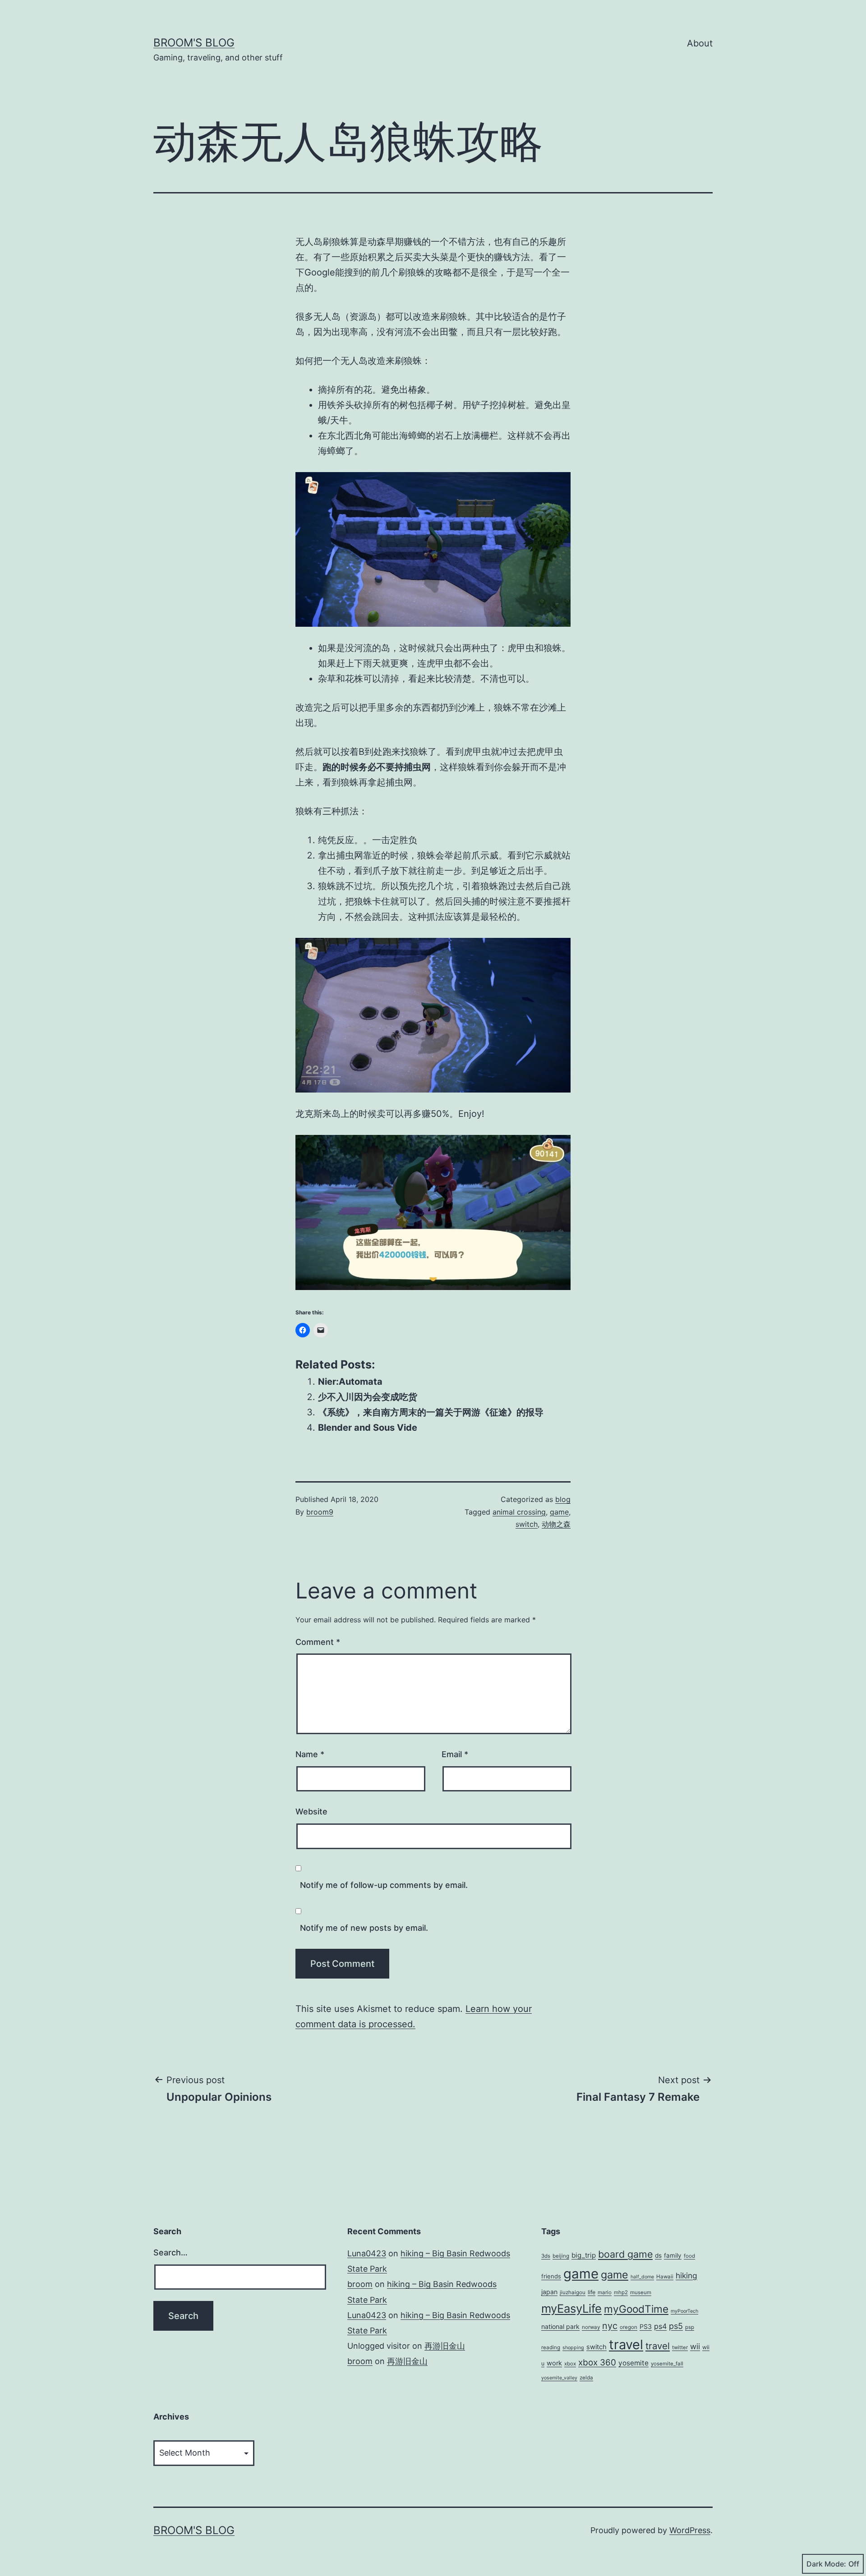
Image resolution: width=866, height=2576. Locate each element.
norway (591, 2327)
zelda (586, 2378)
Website (311, 1811)
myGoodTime (636, 2309)
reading (551, 2347)
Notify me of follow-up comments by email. (384, 1885)
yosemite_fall (667, 2364)
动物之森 (556, 1524)
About (700, 43)
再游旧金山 (445, 2346)
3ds (546, 2256)
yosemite (633, 2363)
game (559, 1512)
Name (310, 1754)
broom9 (320, 1512)
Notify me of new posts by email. (364, 1928)
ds (658, 2255)
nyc (610, 2326)
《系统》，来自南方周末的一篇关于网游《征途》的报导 (431, 1412)
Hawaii (665, 2277)
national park (560, 2326)
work (554, 2363)
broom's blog (194, 43)
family (673, 2255)
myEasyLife (571, 2308)
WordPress (690, 2530)
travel (626, 2344)
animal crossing (519, 1512)
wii (695, 2346)
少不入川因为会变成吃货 (368, 1397)
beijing (561, 2256)
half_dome (642, 2277)
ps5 (676, 2326)
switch (527, 1524)
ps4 (660, 2326)
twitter (680, 2347)
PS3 (646, 2326)
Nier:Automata (350, 1382)
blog (563, 1499)
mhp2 (621, 2292)
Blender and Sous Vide (368, 1428)
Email (455, 1754)
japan (549, 2292)
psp (690, 2327)
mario (605, 2292)
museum (641, 2292)
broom (360, 2284)
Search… (170, 2252)
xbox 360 (597, 2362)
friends (551, 2276)
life (592, 2292)
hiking (686, 2275)
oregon (629, 2327)
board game (625, 2254)
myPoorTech (684, 2311)
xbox (570, 2364)
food (689, 2256)
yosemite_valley (559, 2378)
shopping (573, 2348)
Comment (318, 1642)
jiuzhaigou (573, 2292)
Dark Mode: (826, 2564)
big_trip (584, 2255)
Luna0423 (367, 2253)
